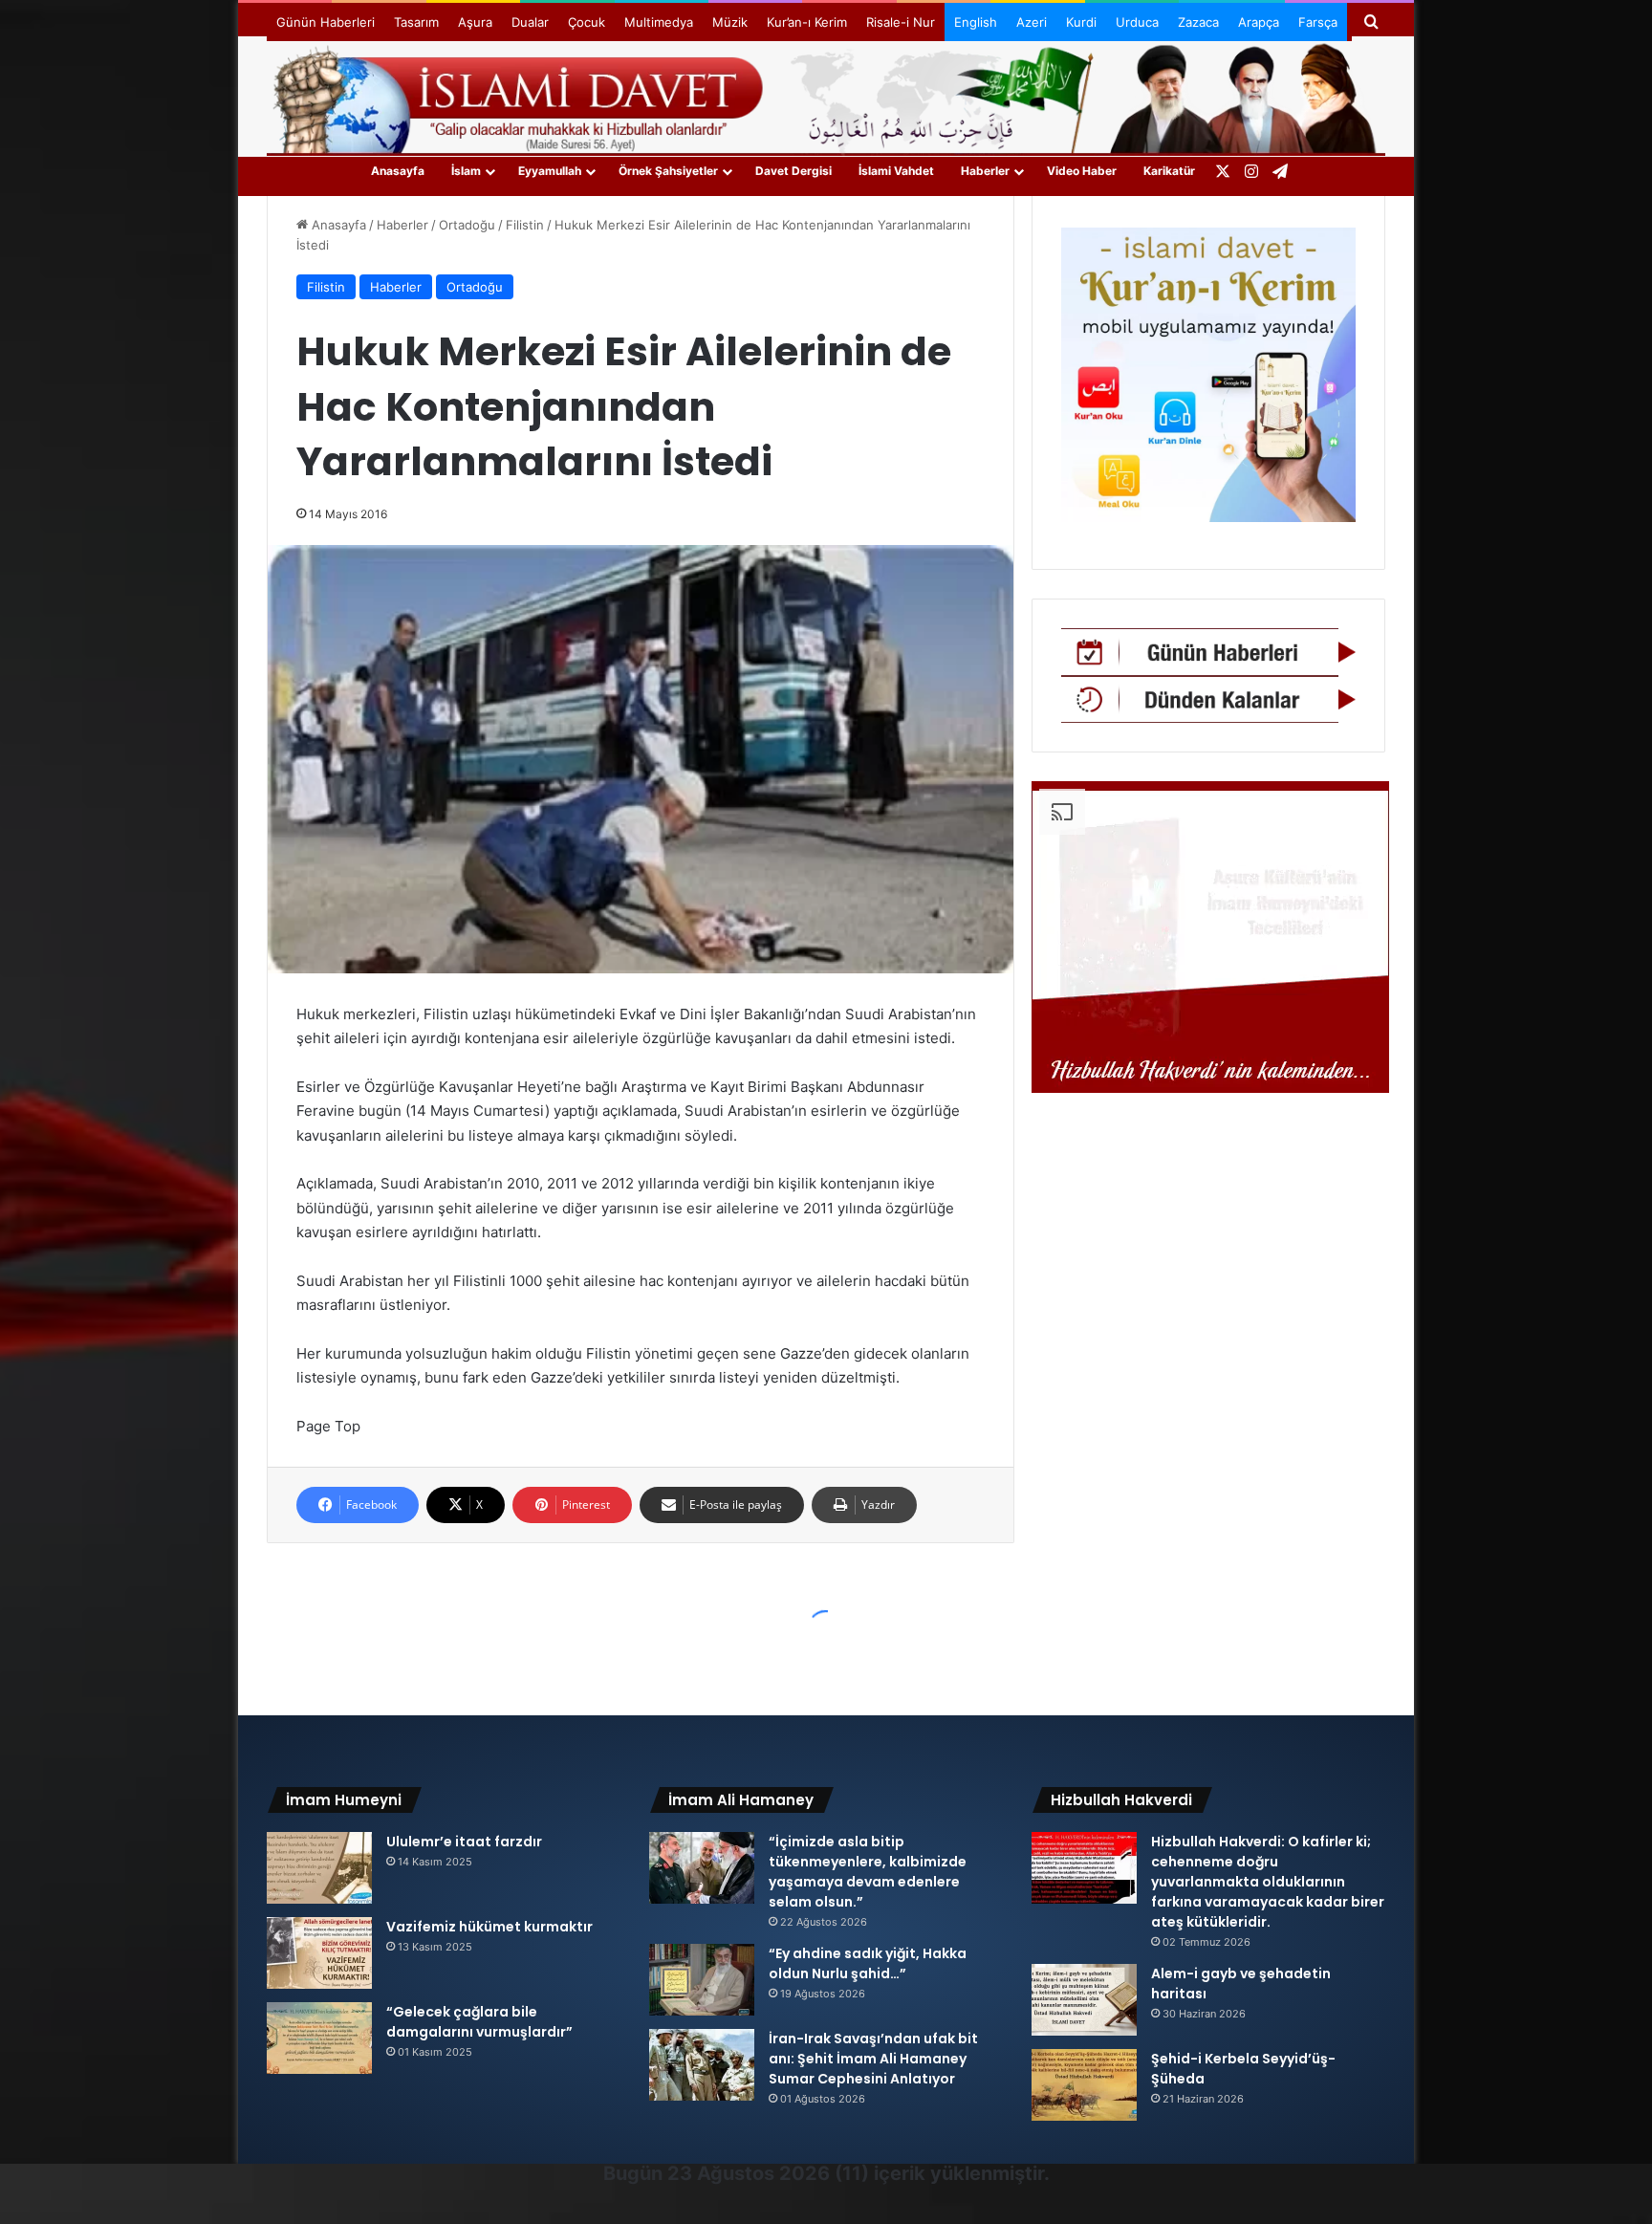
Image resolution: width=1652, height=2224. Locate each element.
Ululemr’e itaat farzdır (464, 1842)
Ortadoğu (467, 225)
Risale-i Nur (901, 22)
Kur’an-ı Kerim (807, 22)
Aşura (475, 22)
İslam (466, 171)
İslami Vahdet (896, 171)
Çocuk (587, 22)
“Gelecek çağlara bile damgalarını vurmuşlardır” (479, 2022)
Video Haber (1082, 171)
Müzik (730, 22)
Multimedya (659, 22)
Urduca (1137, 22)
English (976, 22)
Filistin (525, 225)
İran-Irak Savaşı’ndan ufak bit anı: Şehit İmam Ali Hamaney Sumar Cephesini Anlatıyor (873, 2059)
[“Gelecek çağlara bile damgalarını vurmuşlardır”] (319, 2038)
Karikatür (1169, 171)
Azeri (1032, 22)
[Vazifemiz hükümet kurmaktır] (319, 1953)
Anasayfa (398, 171)
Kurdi (1081, 22)
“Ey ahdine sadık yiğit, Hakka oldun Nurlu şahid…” (868, 1963)
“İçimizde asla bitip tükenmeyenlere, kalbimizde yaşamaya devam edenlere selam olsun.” (868, 1872)
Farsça (1318, 22)
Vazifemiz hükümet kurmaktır (489, 1927)
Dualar (530, 22)
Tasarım (416, 22)
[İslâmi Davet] (826, 96)
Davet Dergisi (793, 171)
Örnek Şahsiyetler (668, 171)
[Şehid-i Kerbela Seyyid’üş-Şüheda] (1084, 2085)
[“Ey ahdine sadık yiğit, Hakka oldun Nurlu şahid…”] (702, 1980)
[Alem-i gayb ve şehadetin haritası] (1084, 2000)
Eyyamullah (550, 171)
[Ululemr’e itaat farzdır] (319, 1868)
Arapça (1259, 22)
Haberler (985, 171)
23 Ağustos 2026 (749, 2173)
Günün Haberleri (326, 22)
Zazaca (1198, 22)
